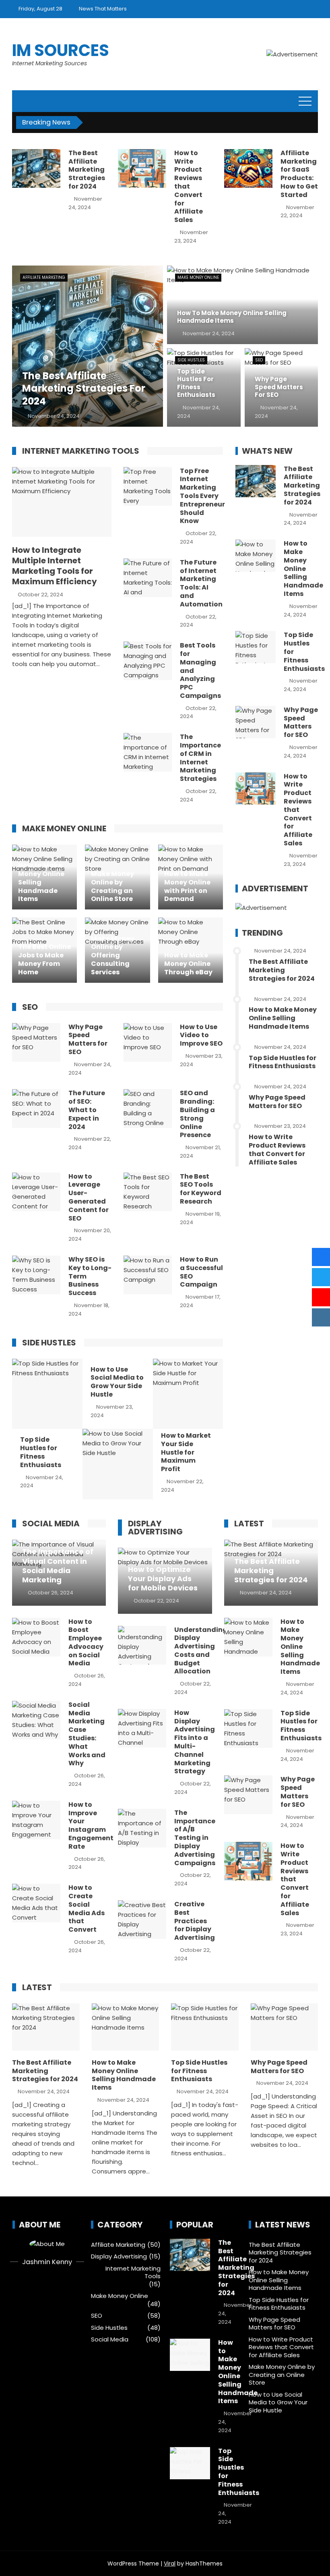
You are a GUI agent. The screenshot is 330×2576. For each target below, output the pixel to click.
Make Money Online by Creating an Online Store (282, 2375)
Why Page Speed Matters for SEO (88, 1039)
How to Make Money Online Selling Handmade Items (303, 569)
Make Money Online (198, 277)
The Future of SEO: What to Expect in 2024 (87, 1110)
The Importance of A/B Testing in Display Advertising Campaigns (195, 1838)
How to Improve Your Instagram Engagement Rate (91, 1826)
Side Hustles (191, 360)
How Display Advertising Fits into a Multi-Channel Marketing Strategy (195, 1742)
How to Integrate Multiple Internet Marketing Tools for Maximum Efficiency (55, 566)
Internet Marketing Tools (133, 2272)
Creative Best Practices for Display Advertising (195, 1921)
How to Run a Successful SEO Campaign (201, 1272)
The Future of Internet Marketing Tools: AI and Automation (201, 583)
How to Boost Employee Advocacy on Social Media (86, 1643)
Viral (170, 2564)
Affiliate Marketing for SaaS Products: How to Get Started (299, 174)
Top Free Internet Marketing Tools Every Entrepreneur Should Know (202, 496)
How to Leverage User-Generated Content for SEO (89, 1197)
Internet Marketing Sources (49, 63)
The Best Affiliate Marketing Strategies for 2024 (87, 170)
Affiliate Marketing (44, 277)
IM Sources (61, 50)
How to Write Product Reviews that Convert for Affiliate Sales (189, 186)
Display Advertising (119, 2256)
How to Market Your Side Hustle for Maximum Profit (186, 1452)
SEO (259, 360)
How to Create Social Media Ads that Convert (87, 1909)
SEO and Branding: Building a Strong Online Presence (197, 1114)
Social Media (110, 2339)
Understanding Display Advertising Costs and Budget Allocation (201, 1651)
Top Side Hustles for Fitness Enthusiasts (41, 1452)
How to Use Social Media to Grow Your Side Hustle (117, 1382)
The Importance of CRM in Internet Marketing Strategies (200, 758)
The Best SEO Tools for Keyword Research (201, 1189)
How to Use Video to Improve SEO (201, 1035)
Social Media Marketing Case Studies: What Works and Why (87, 1734)
